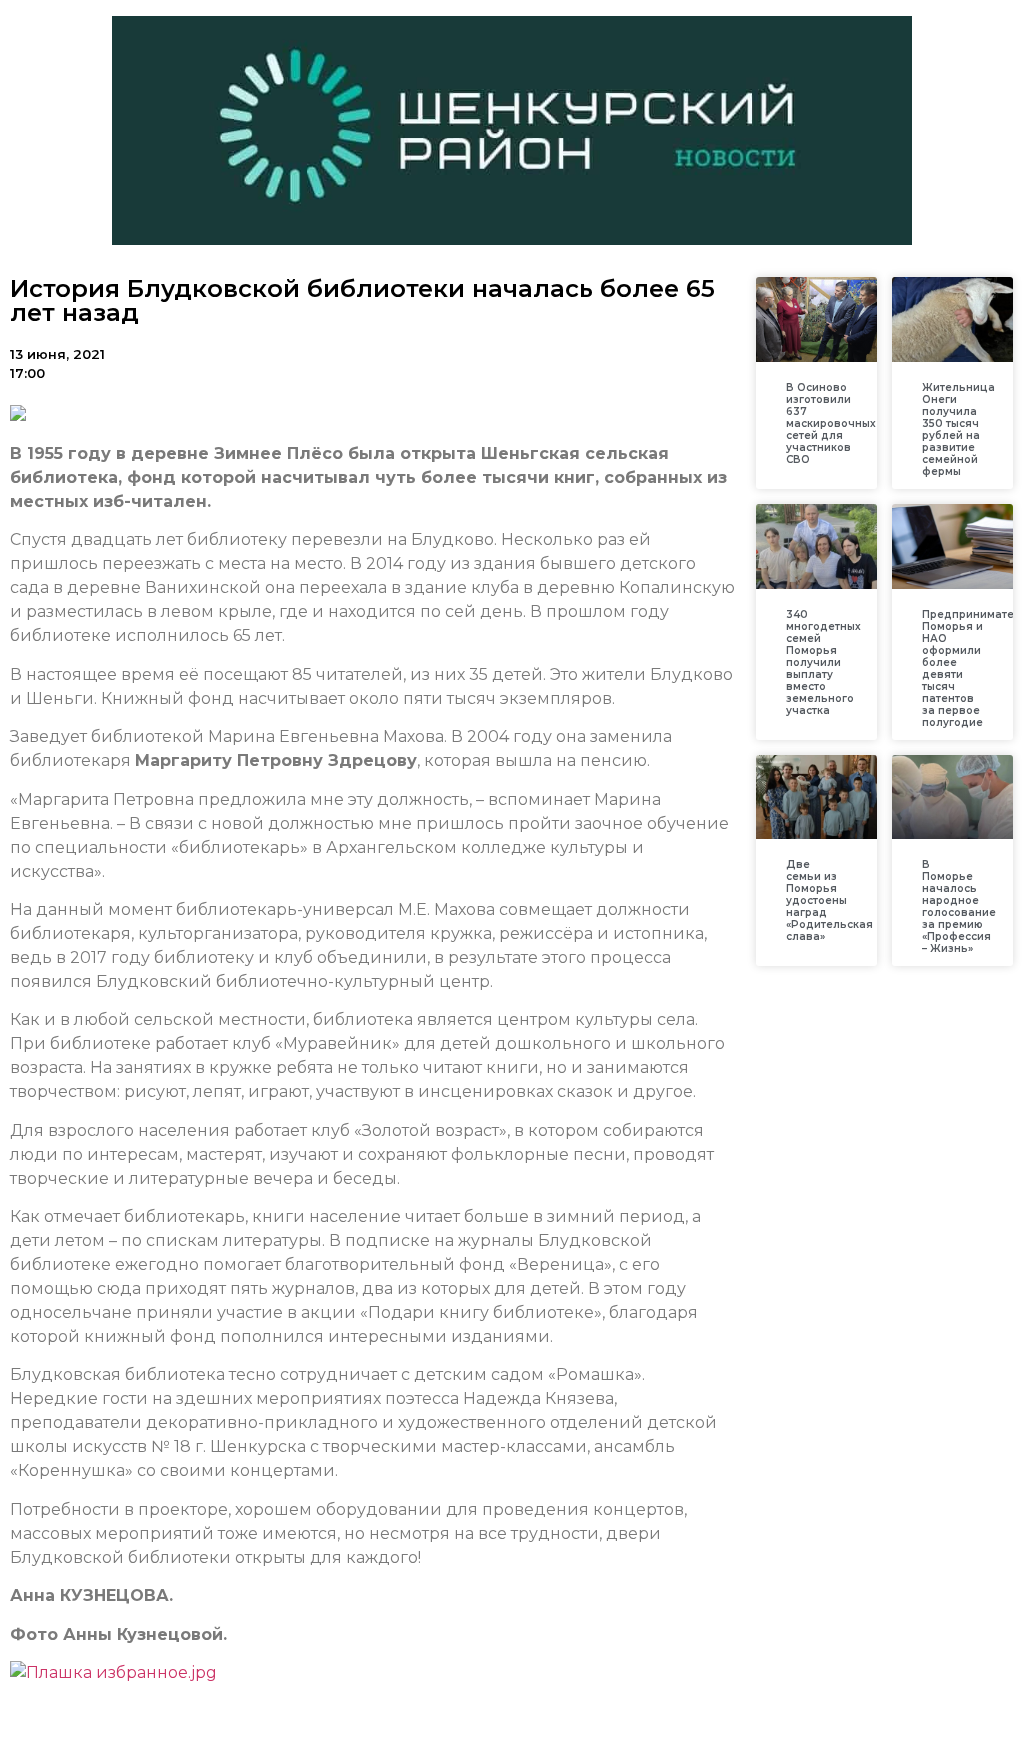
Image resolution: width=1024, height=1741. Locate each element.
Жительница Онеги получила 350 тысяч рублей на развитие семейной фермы (958, 429)
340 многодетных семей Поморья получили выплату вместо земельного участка (823, 662)
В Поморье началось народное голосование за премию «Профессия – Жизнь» (959, 906)
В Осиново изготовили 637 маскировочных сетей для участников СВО (831, 423)
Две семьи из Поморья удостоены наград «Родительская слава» (829, 900)
